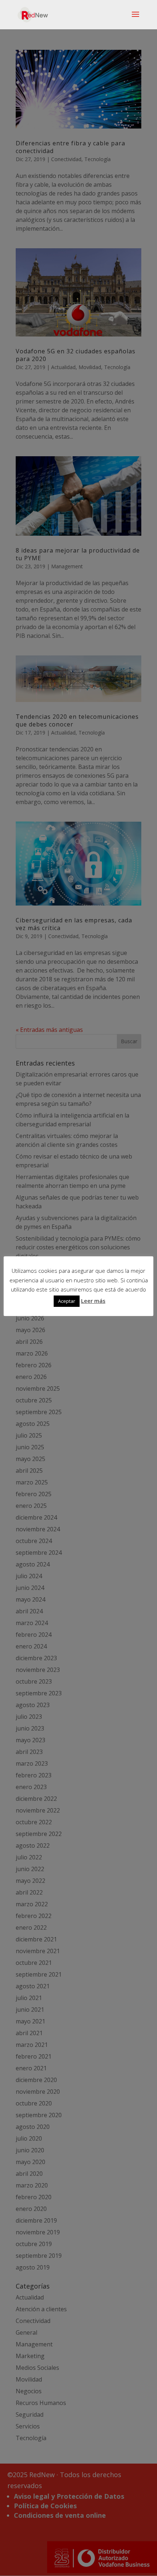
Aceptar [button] (67, 1301)
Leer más (93, 1301)
